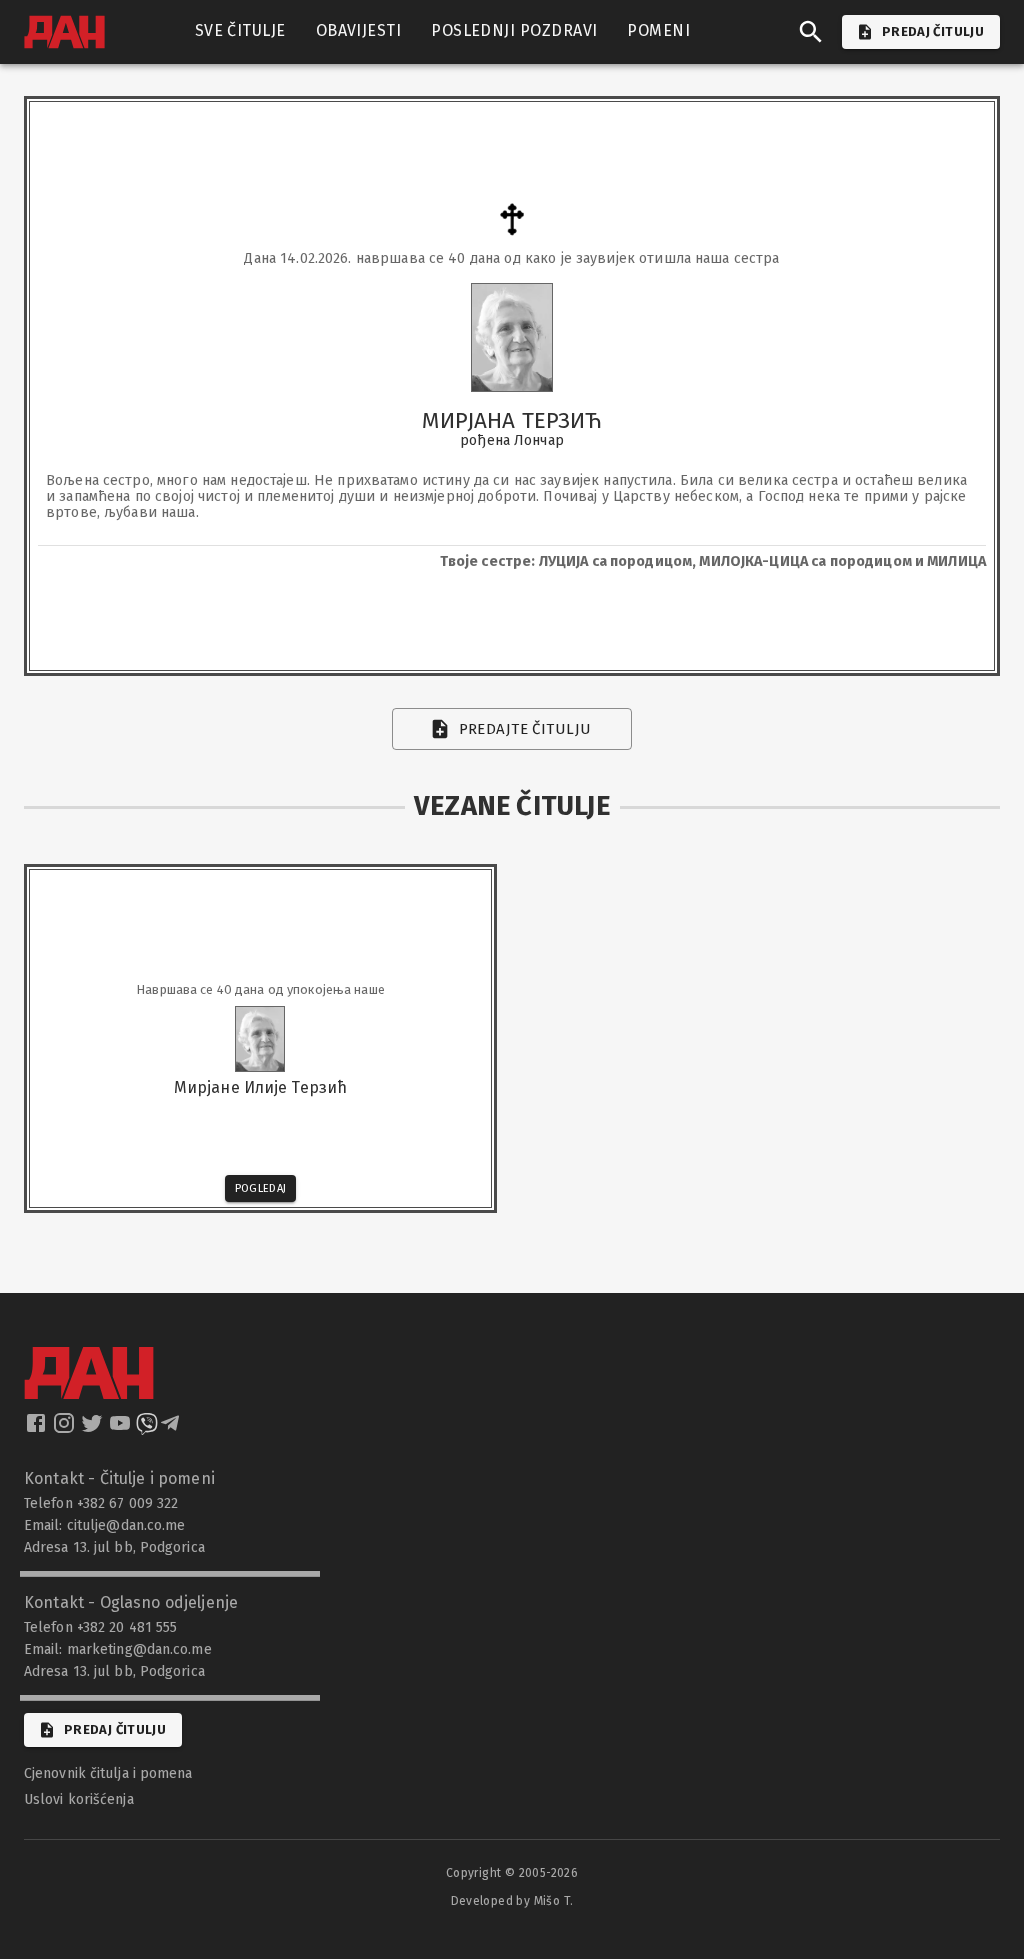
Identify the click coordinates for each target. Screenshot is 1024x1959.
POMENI (658, 30)
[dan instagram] (66, 1429)
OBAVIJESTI (359, 30)
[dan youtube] (122, 1429)
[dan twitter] (94, 1429)
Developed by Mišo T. (512, 1901)
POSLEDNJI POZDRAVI (514, 30)
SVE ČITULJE (240, 30)
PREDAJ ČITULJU (933, 31)
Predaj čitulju (115, 1729)
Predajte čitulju (525, 729)
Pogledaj (261, 1188)
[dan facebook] (38, 1429)
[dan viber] (147, 1429)
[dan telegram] (172, 1429)
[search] (811, 32)
